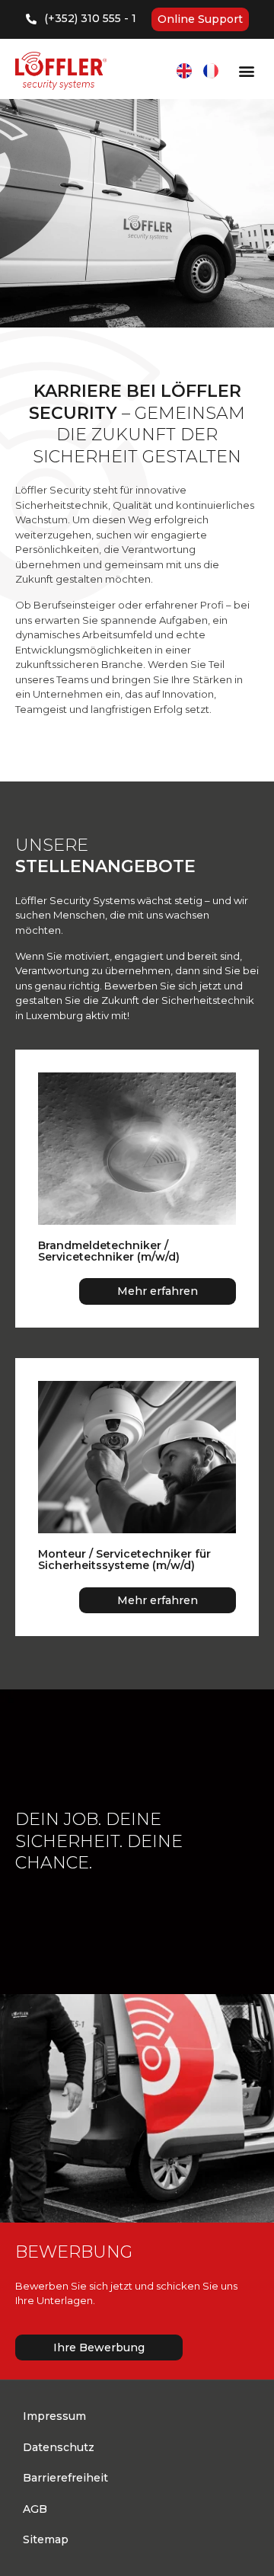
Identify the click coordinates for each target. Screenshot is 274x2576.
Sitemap (46, 2539)
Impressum (54, 2416)
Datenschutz (59, 2447)
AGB (35, 2509)
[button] (246, 71)
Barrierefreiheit (65, 2478)
